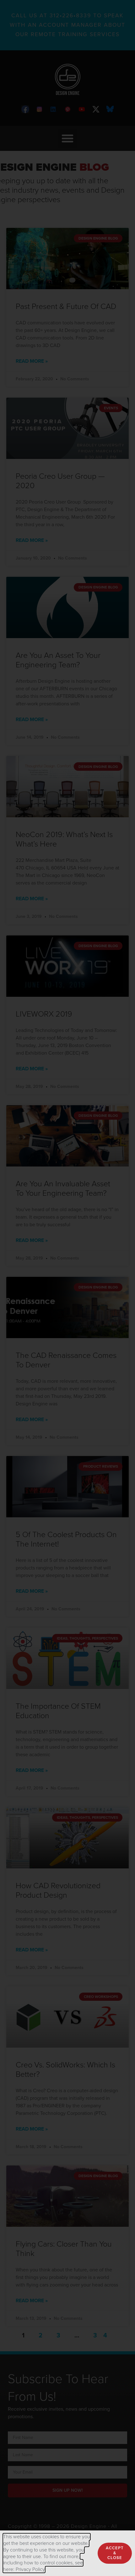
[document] (67, 1288)
